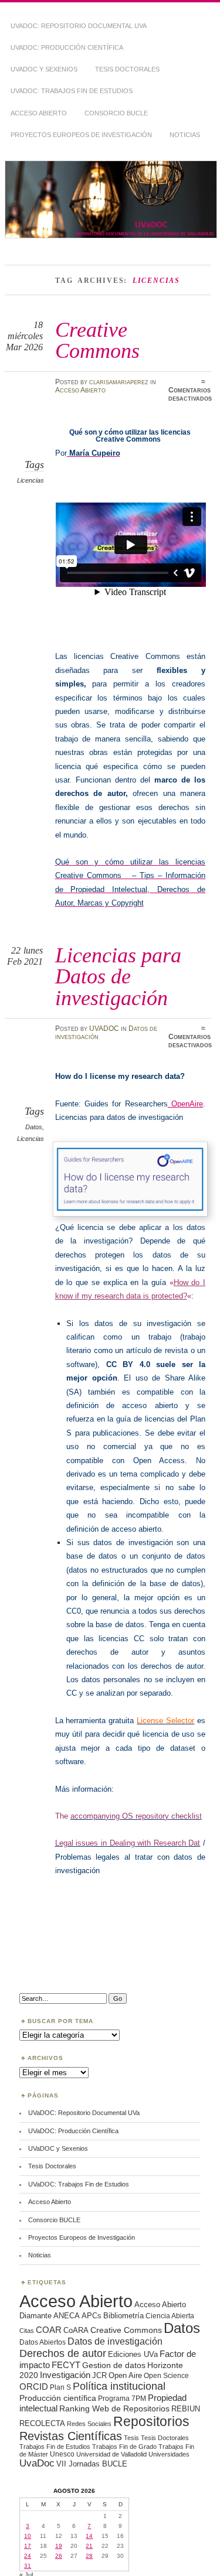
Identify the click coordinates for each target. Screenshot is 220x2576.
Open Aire (125, 2375)
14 (89, 2536)
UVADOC (104, 1029)
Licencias (31, 480)
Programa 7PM (122, 2398)
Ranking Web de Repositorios (114, 2408)
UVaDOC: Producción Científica (67, 47)
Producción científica (58, 2398)
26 (59, 2556)
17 (28, 2546)
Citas (27, 2331)
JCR (99, 2375)
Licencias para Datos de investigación (118, 976)
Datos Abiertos (43, 2342)
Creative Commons (97, 340)
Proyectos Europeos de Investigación (81, 135)
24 (28, 2556)
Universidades (169, 2454)
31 (28, 2566)
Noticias (185, 135)
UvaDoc (37, 2463)
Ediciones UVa (133, 2354)
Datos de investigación (115, 2341)
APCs (92, 2316)
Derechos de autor (63, 2353)
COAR (49, 2330)
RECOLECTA (42, 2423)
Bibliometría (123, 2316)
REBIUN (186, 2409)
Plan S (60, 2387)
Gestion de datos (114, 2365)
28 (89, 2556)
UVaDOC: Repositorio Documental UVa (79, 26)
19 (59, 2546)
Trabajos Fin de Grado (124, 2447)
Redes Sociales (89, 2424)
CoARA (76, 2330)
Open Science (166, 2375)
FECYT (66, 2365)
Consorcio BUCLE (116, 113)
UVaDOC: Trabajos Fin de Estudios (72, 91)
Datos (34, 1127)
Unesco (62, 2454)
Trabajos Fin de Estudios (55, 2447)
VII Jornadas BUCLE (92, 2464)
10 (28, 2536)
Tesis (131, 2438)
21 (89, 2546)
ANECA (67, 2316)
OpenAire (185, 1104)
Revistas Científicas (71, 2436)
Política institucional (119, 2386)
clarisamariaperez (119, 382)
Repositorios (151, 2421)
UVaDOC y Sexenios (44, 69)
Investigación (65, 2375)
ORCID (34, 2387)
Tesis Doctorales (127, 69)
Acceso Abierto (39, 113)
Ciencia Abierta (170, 2316)
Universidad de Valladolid (111, 2454)
